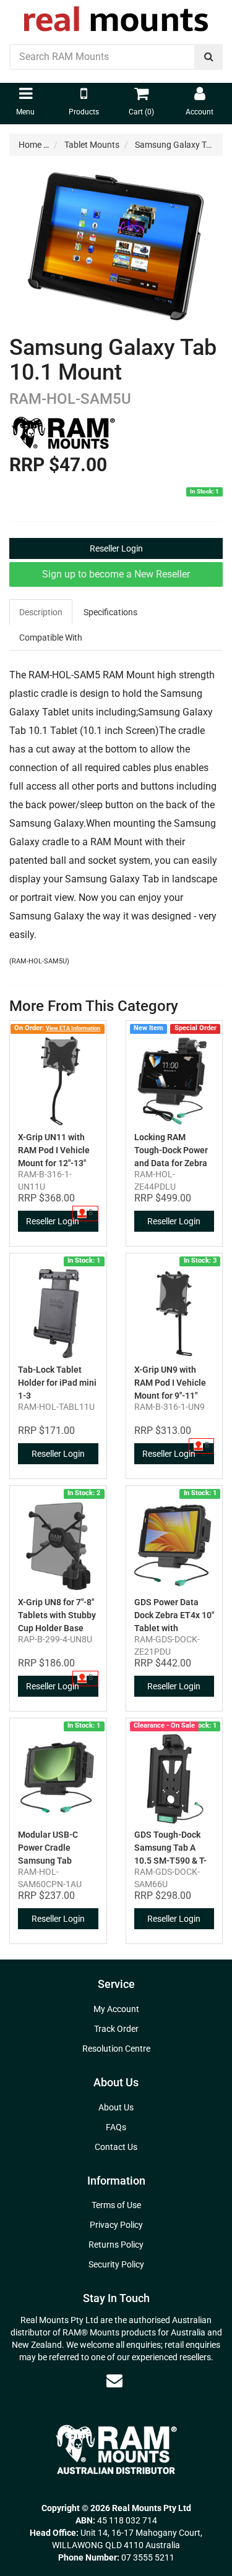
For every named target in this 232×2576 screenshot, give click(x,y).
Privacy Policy (116, 2225)
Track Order (116, 2029)
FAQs (116, 2127)
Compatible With (51, 638)
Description (41, 612)
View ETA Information (73, 1028)
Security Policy (116, 2264)
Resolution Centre (116, 2049)
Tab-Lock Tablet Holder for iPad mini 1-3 (57, 1383)
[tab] (41, 612)
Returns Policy (116, 2245)
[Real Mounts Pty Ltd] (116, 15)
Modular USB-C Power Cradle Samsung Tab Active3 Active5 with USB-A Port (58, 1861)
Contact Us (116, 2147)
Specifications (110, 612)
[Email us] (114, 2381)
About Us (116, 2107)
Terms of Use (116, 2205)
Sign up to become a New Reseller (116, 574)
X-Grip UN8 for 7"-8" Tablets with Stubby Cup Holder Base (57, 1615)
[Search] (209, 57)
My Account (116, 2009)
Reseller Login (116, 548)
